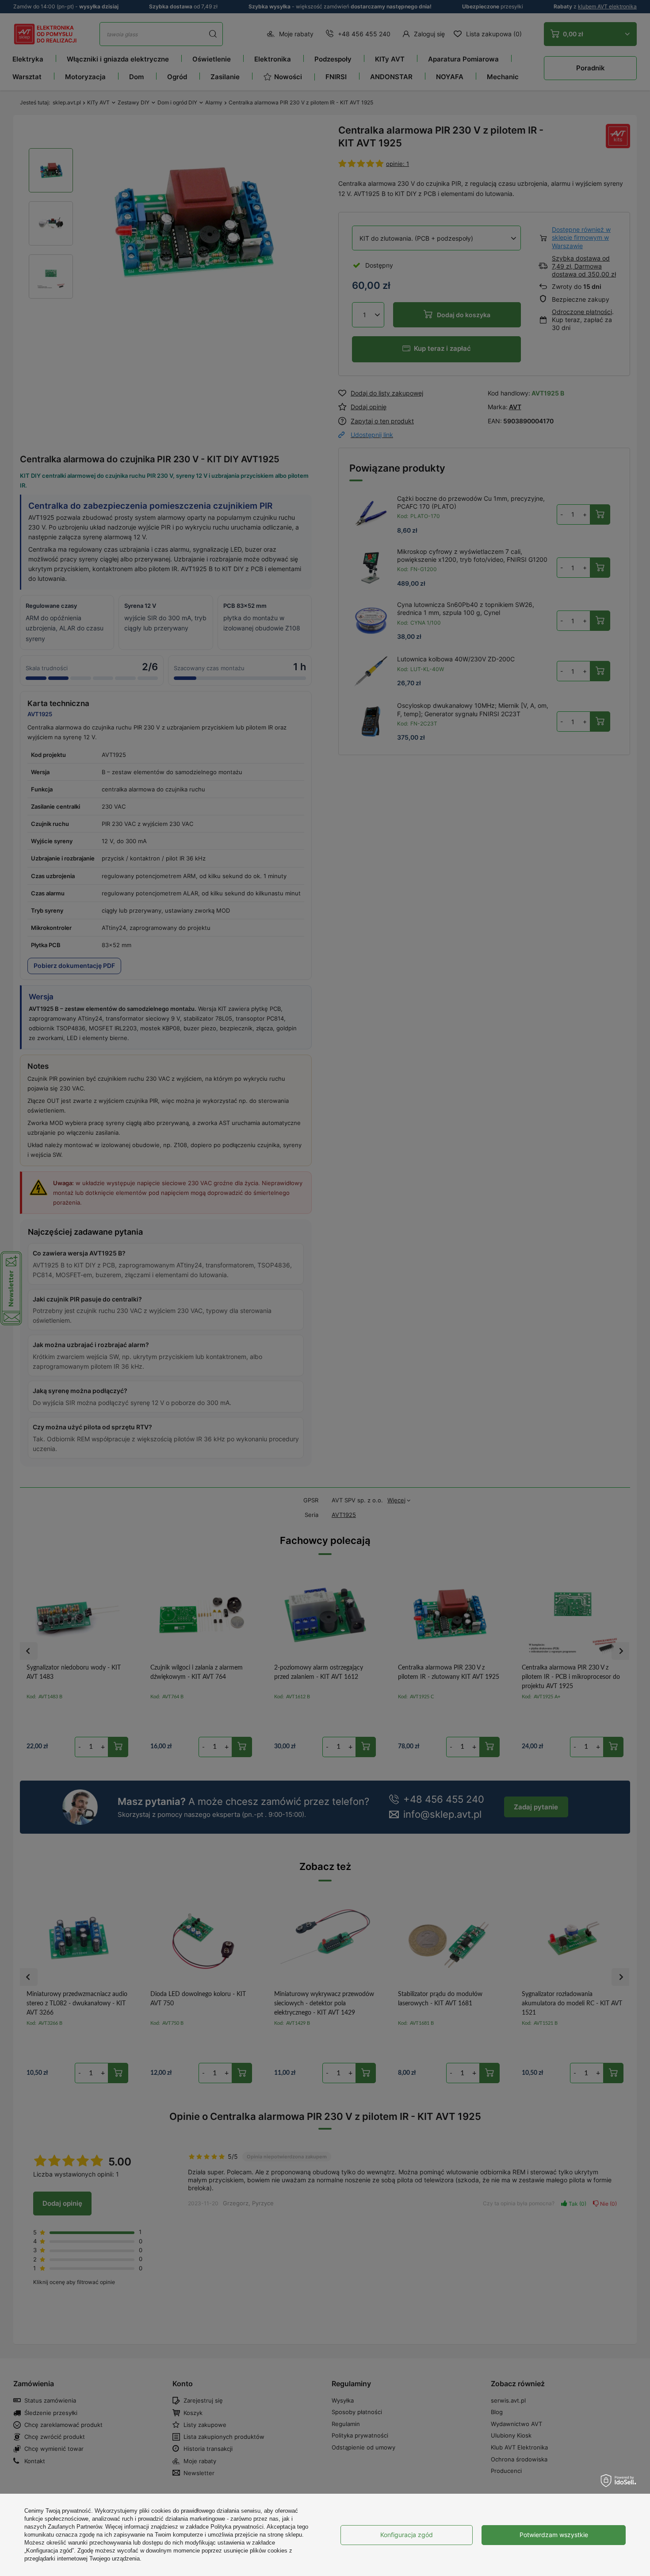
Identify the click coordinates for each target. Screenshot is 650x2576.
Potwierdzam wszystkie (554, 2535)
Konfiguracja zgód (407, 2535)
